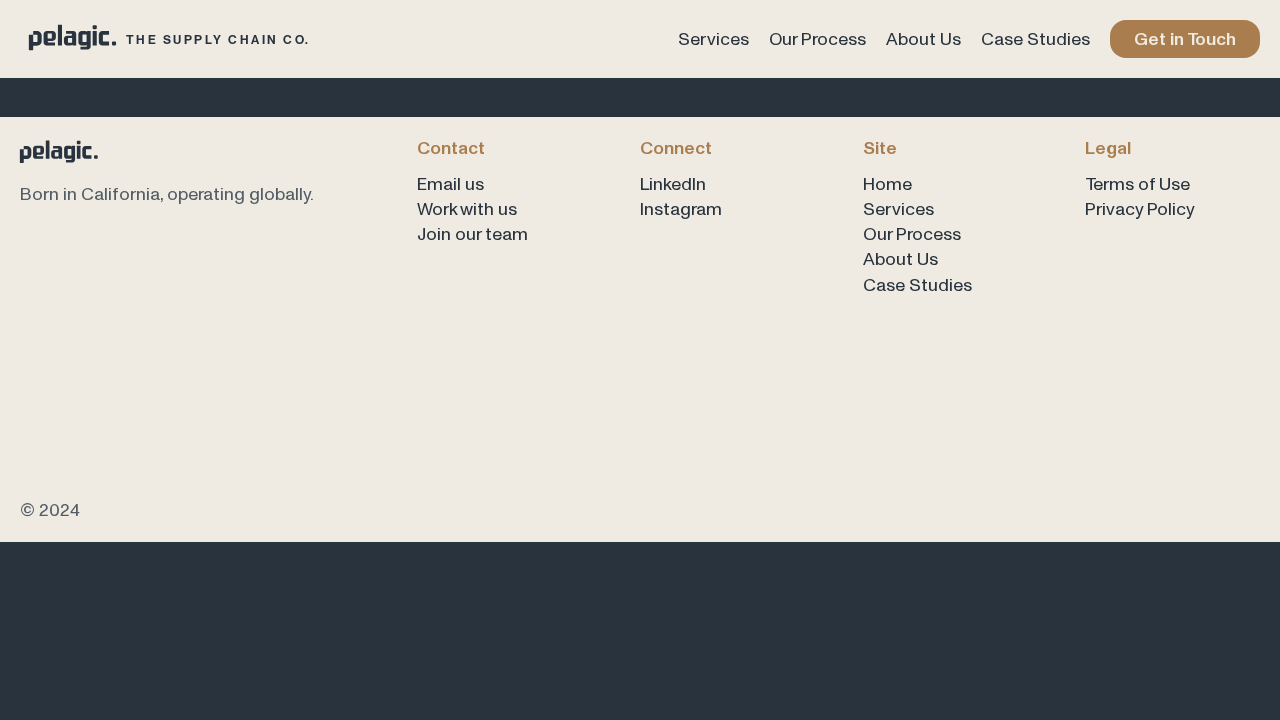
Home (887, 183)
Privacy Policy (1140, 208)
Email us (450, 183)
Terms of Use (1137, 183)
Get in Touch (1185, 38)
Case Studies (1035, 38)
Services (713, 38)
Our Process (817, 38)
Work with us (467, 208)
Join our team (472, 233)
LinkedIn (673, 183)
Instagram (681, 208)
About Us (923, 38)
